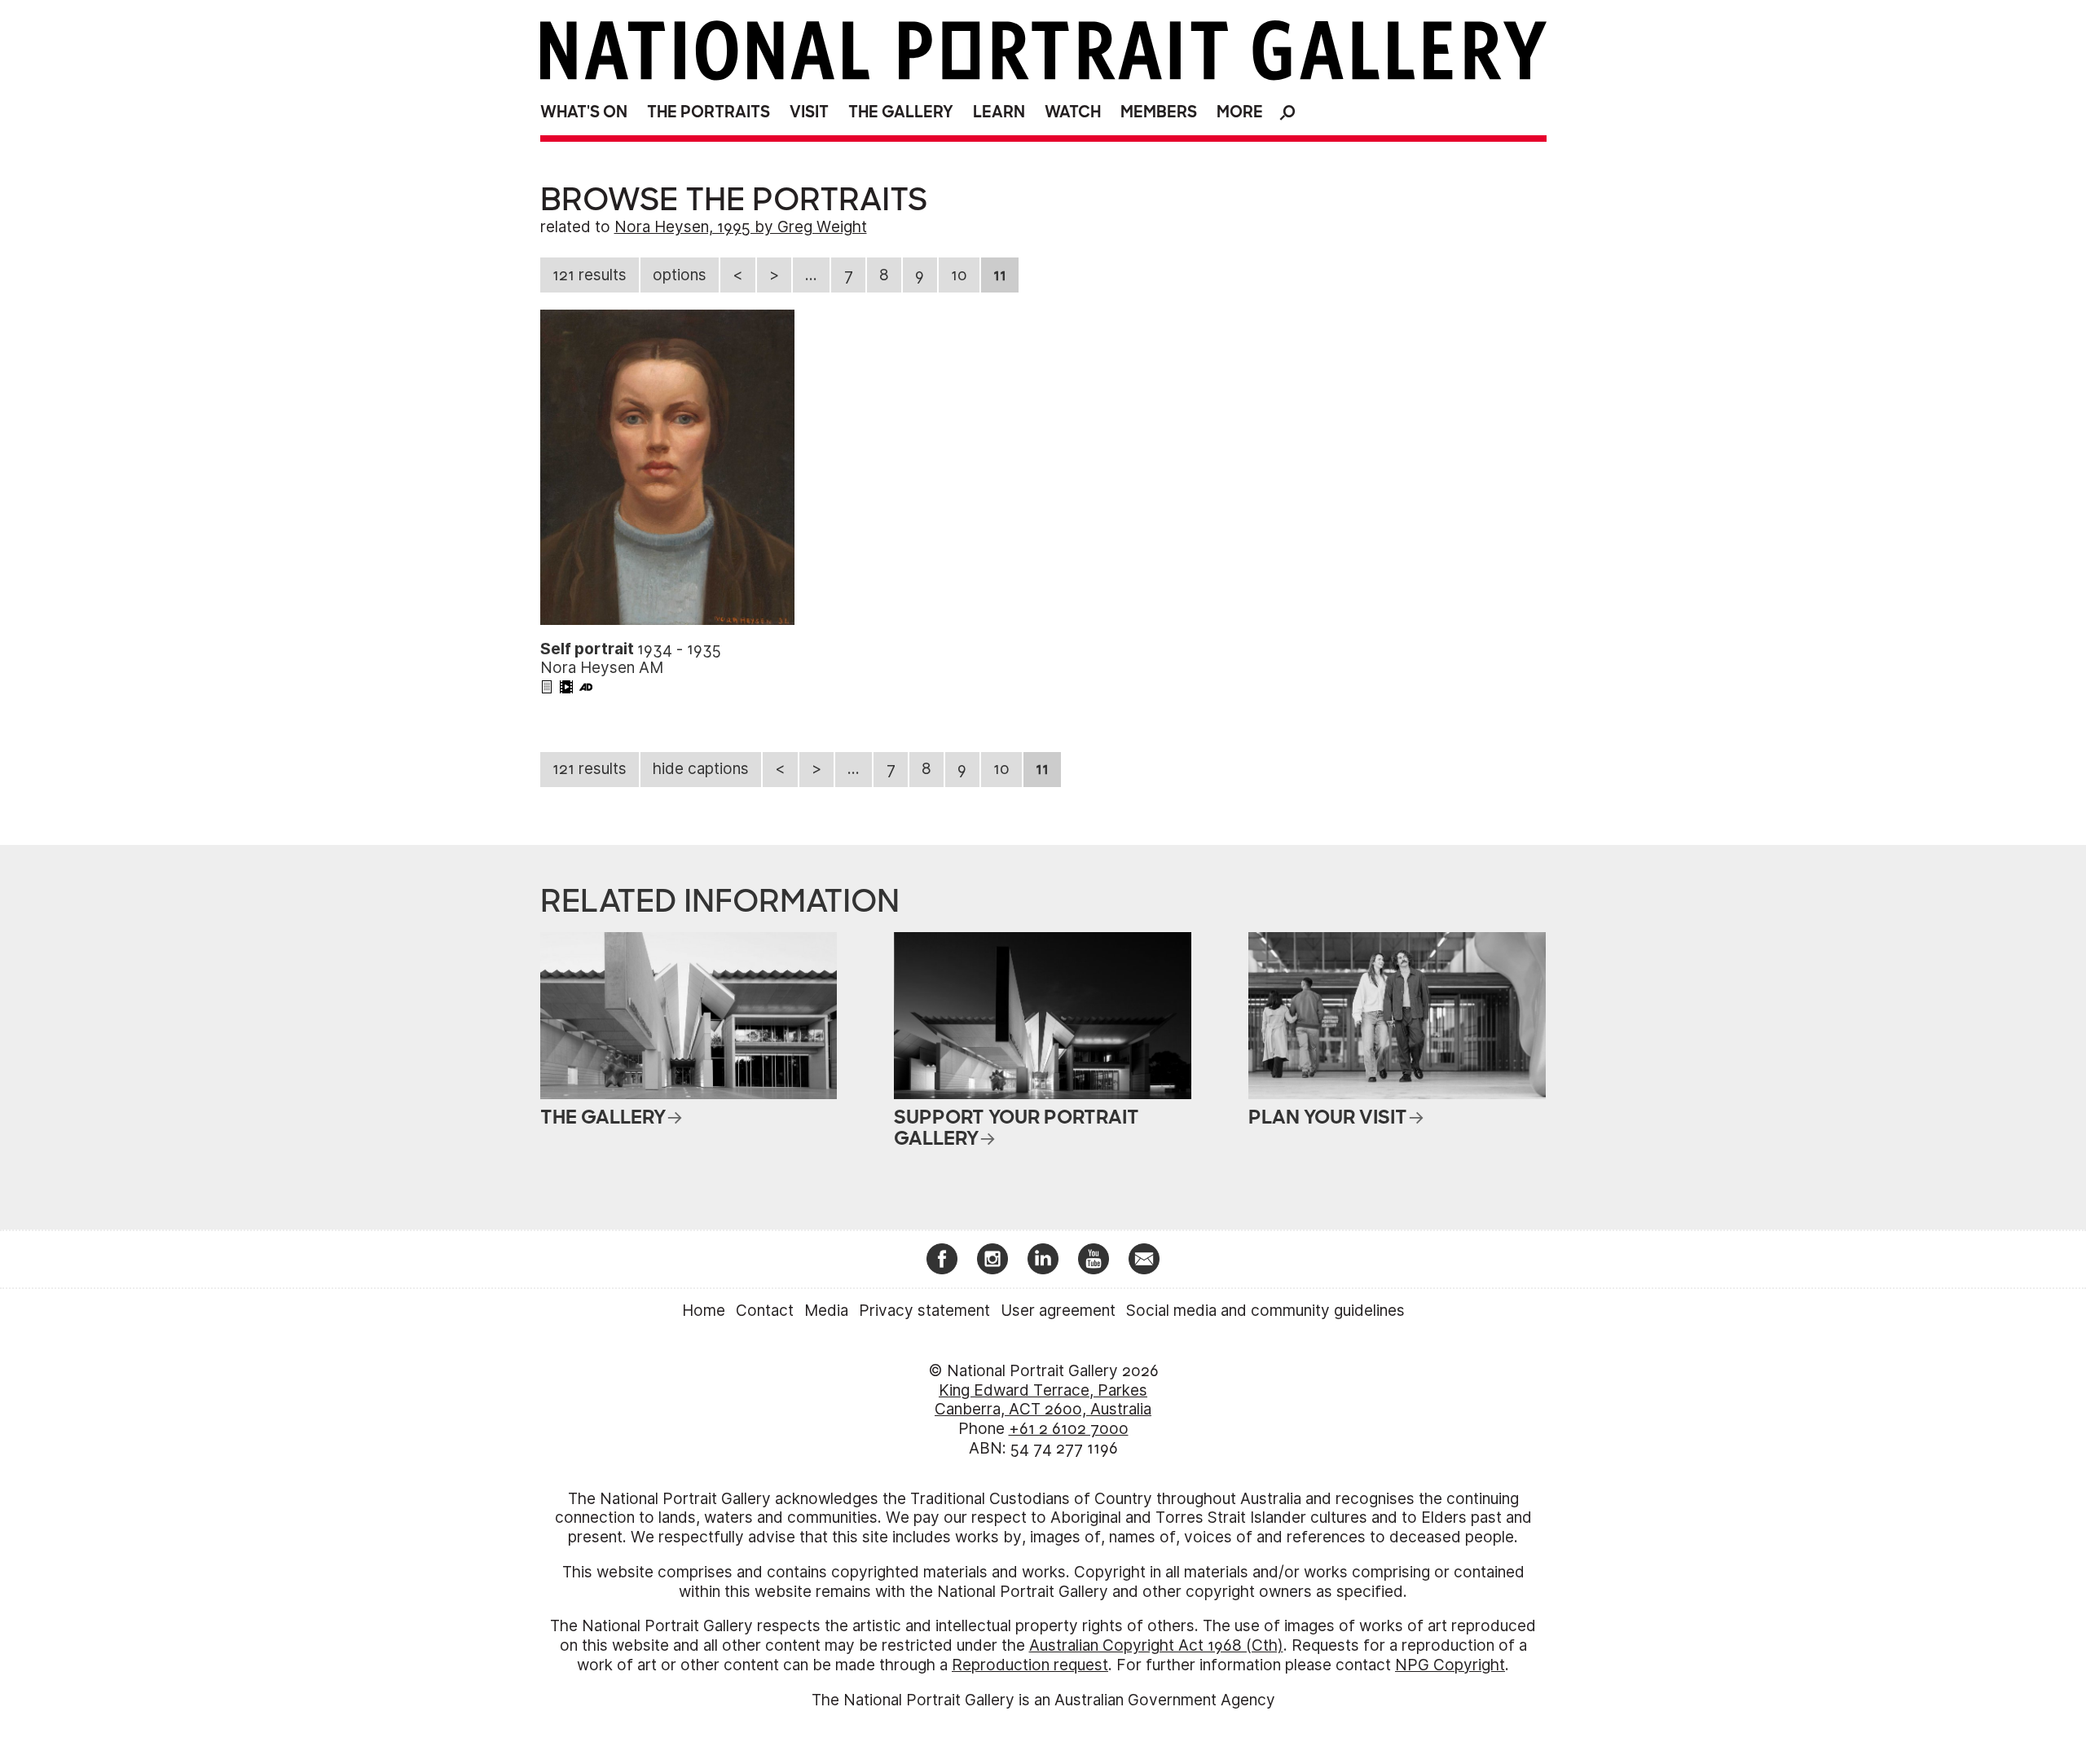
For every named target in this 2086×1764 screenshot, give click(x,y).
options (680, 275)
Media (826, 1311)
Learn (999, 112)
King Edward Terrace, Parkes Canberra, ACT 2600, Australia (1043, 1400)
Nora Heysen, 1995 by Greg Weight (741, 227)
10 (959, 275)
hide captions (701, 769)
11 (1000, 275)
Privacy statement (924, 1311)
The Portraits (709, 112)
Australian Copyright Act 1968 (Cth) (1156, 1645)
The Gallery (901, 112)
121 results (590, 275)
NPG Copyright (1450, 1665)
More (1240, 112)
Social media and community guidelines (1265, 1311)
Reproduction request (1030, 1665)
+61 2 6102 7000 (1069, 1429)
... (811, 275)
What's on (584, 112)
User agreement (1058, 1311)
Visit (809, 112)
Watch (1073, 112)
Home (704, 1311)
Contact (765, 1311)
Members (1159, 112)
